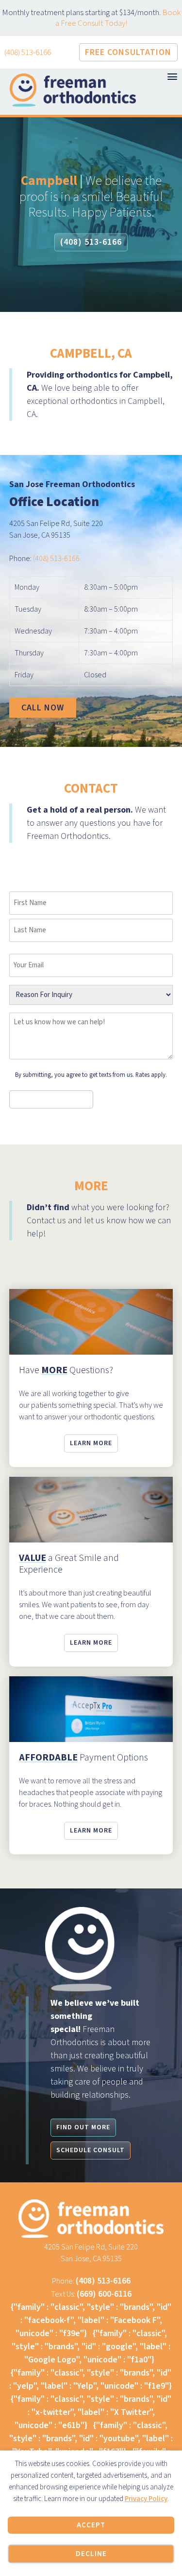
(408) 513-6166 (28, 53)
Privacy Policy (146, 2499)
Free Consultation (128, 52)
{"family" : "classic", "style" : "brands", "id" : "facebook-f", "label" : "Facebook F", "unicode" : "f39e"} (91, 2320)
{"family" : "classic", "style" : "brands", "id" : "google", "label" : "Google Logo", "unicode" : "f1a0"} (91, 2347)
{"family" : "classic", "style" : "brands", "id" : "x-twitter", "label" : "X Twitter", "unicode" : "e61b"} (91, 2412)
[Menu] (172, 77)
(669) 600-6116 (104, 2294)
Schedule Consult (91, 2150)
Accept (91, 2525)
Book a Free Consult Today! (118, 18)
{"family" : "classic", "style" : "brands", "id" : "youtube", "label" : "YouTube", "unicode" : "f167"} (91, 2439)
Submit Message (51, 1099)
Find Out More (83, 2127)
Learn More (91, 1443)
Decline (91, 2554)
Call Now (43, 708)
